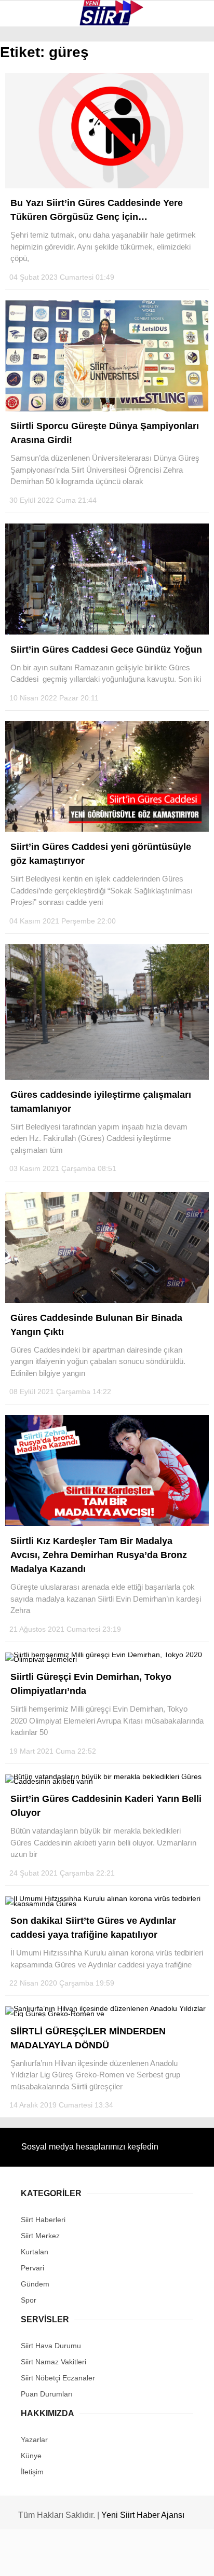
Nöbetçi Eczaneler (52, 233)
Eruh (25, 107)
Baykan (29, 127)
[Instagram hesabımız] (103, 2559)
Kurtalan (34, 85)
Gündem (30, 211)
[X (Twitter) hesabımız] (69, 2559)
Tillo (25, 191)
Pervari (30, 149)
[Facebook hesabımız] (36, 2559)
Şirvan (28, 169)
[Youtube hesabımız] (136, 2559)
